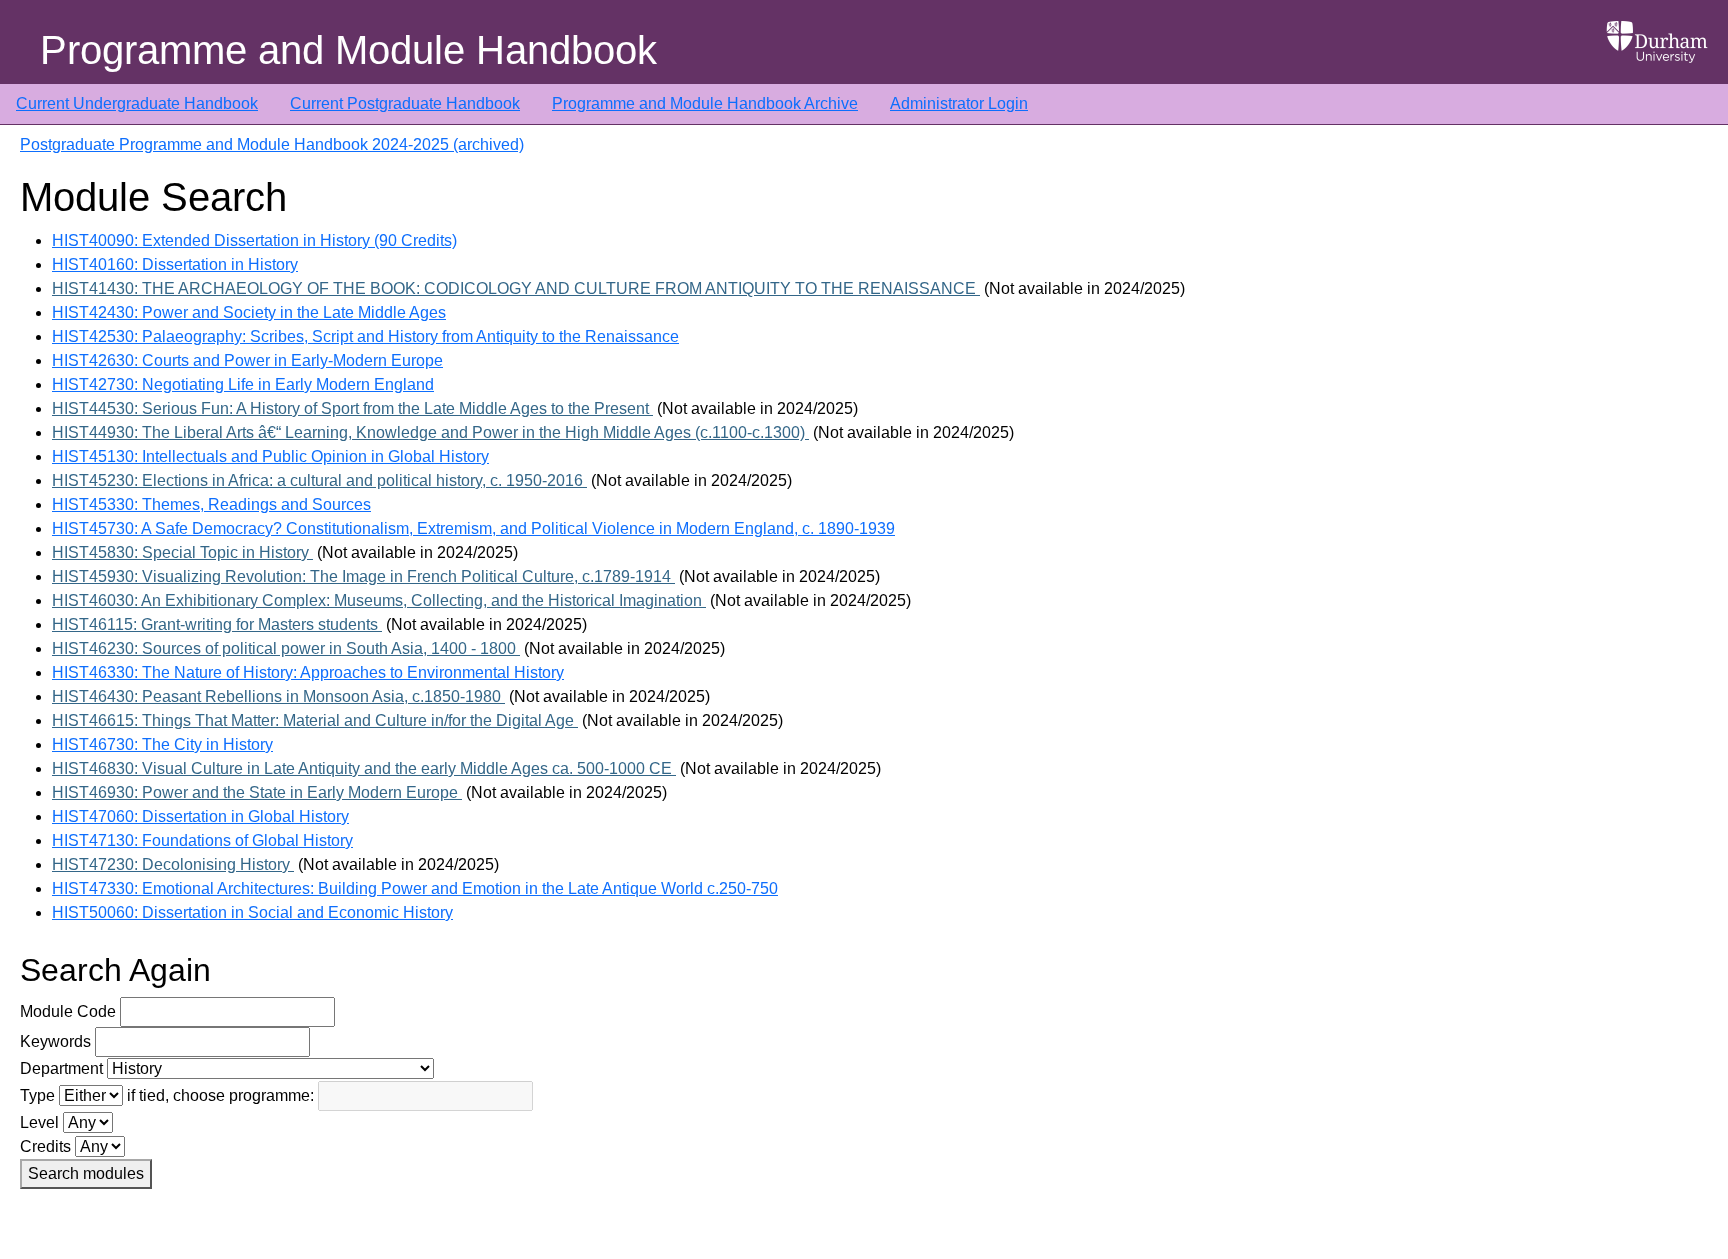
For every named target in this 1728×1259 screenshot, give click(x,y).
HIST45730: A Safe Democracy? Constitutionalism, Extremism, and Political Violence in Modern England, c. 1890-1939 (473, 528)
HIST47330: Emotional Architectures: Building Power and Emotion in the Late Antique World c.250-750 (415, 888)
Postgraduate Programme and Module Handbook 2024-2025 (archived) (272, 144)
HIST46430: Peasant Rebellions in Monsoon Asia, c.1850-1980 (278, 696)
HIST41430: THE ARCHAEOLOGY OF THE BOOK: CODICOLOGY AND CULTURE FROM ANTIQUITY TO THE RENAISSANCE (516, 288)
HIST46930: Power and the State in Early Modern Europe (257, 792)
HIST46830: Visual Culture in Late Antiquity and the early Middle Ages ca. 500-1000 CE (364, 768)
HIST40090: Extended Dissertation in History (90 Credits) (254, 240)
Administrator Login (959, 103)
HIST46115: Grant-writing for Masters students (217, 624)
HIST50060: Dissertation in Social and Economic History (252, 912)
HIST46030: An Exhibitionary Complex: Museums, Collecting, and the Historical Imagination (379, 600)
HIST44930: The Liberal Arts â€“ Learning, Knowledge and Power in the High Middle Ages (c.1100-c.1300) (430, 432)
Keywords (55, 1041)
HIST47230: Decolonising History (173, 864)
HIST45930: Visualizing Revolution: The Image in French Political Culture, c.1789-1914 (363, 576)
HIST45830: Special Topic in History (182, 552)
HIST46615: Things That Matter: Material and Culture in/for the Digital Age (315, 720)
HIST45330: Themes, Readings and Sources (211, 504)
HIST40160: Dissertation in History (175, 264)
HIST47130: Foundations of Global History (202, 840)
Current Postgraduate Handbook (405, 103)
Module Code (68, 1011)
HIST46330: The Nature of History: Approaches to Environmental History (308, 672)
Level (39, 1122)
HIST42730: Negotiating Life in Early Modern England (243, 384)
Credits (45, 1146)
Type (37, 1095)
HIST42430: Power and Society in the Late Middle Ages (249, 312)
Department (61, 1068)
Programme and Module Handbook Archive (705, 103)
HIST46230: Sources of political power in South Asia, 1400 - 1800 (286, 648)
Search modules (86, 1173)
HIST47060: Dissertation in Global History (200, 816)
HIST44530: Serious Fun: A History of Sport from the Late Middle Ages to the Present (352, 408)
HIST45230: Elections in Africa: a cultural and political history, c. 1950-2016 (319, 480)
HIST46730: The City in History (162, 744)
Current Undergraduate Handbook (137, 103)
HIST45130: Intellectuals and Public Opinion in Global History (270, 456)
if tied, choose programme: (220, 1095)
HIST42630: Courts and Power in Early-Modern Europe (247, 360)
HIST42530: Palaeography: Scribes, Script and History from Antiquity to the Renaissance (365, 336)
